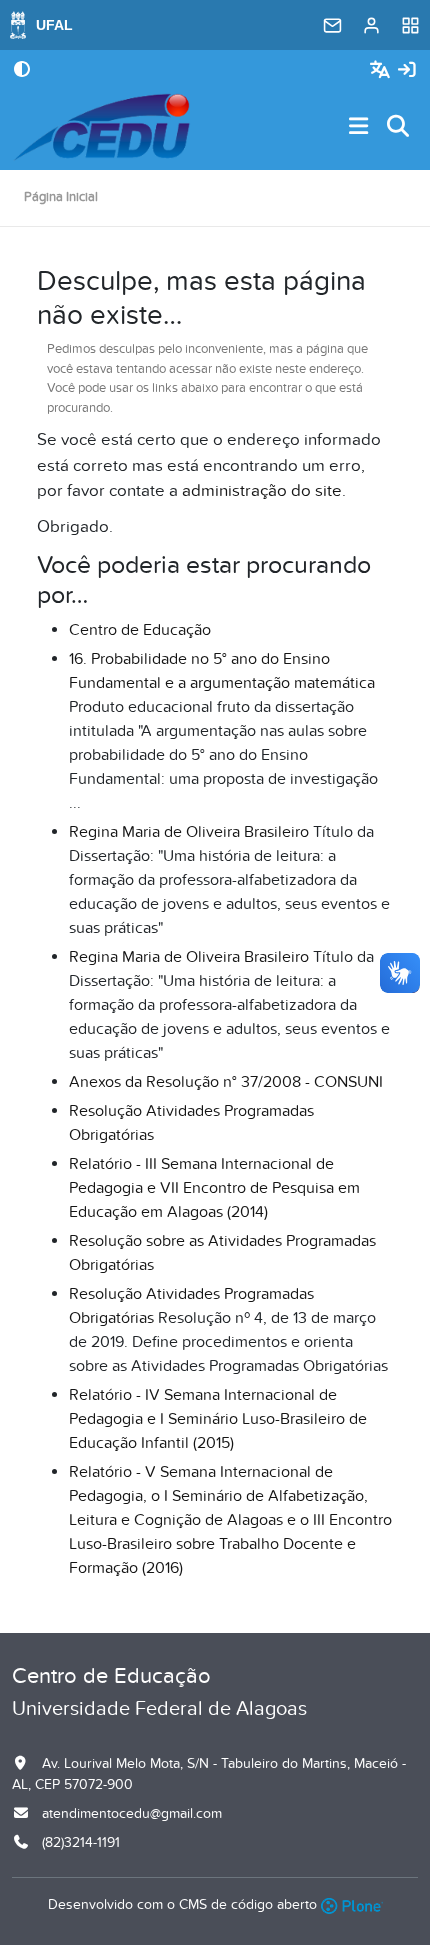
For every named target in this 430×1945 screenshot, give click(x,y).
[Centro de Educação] (101, 127)
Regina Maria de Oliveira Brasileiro (189, 832)
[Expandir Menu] (359, 127)
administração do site (262, 491)
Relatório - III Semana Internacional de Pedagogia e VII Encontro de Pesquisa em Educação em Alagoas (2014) (214, 1188)
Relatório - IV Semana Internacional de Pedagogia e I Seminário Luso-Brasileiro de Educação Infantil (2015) (218, 1419)
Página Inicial (61, 197)
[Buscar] (399, 127)
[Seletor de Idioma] (382, 70)
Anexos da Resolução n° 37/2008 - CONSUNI (226, 1082)
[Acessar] (407, 70)
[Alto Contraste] (22, 71)
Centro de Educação (140, 630)
